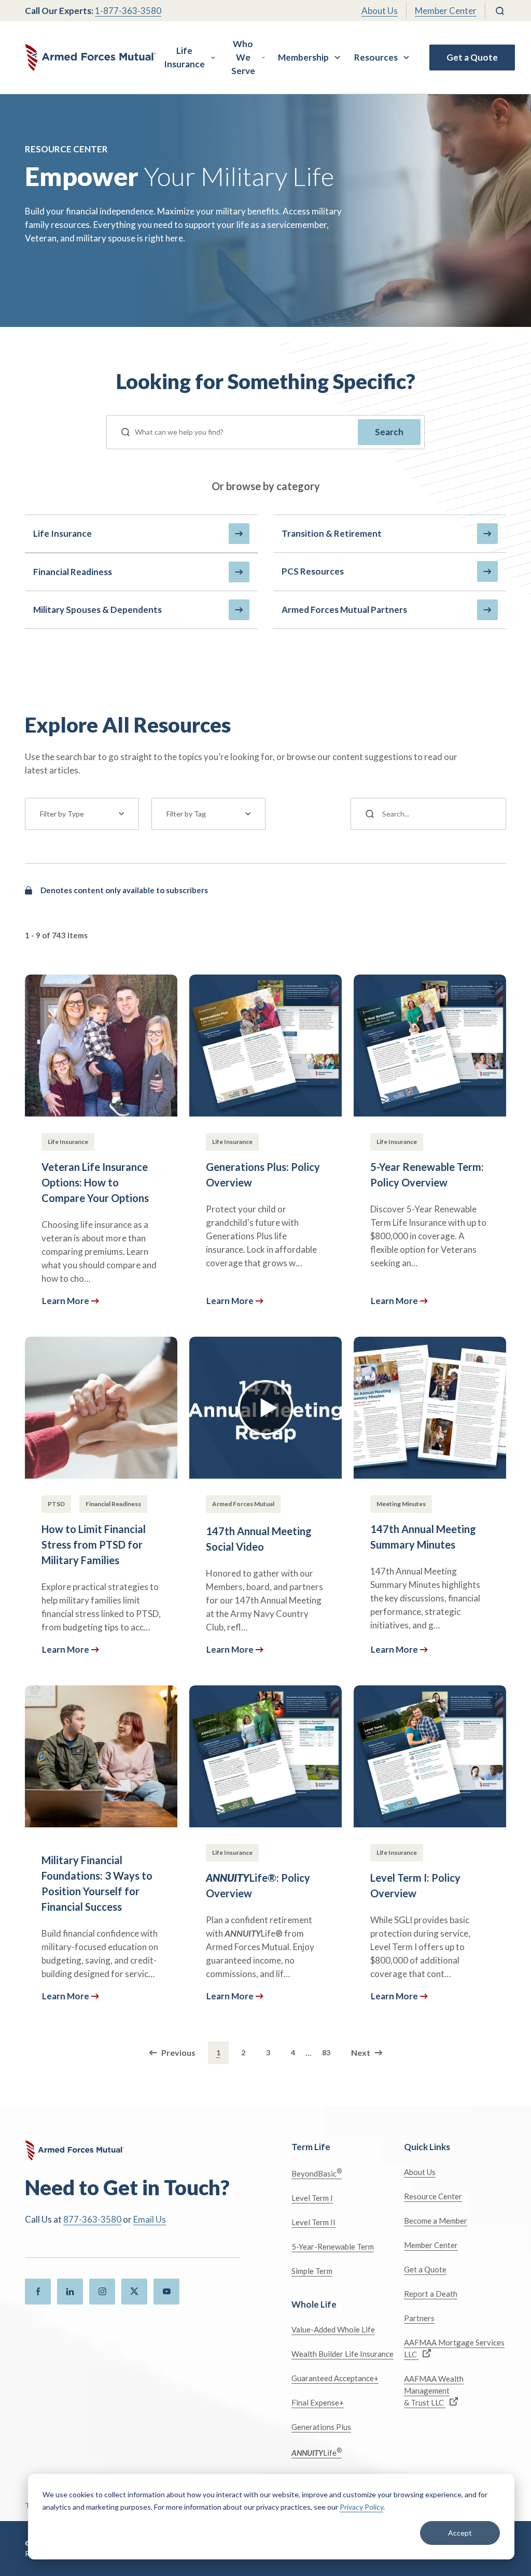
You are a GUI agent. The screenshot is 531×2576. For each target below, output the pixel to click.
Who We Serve (243, 57)
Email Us (150, 2219)
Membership (303, 57)
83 (326, 2052)
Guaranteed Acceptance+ (335, 2378)
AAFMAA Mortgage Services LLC (454, 2348)
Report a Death (431, 2294)
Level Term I (312, 2198)
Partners (419, 2318)
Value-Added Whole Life (333, 2329)
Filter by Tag (186, 814)
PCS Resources (313, 571)
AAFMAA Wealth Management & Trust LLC (434, 2391)
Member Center (446, 11)
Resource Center (433, 2196)
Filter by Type (62, 814)
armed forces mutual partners (344, 610)
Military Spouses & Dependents (97, 610)
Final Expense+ (318, 2402)
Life (317, 2452)
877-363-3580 (92, 2219)
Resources (376, 57)
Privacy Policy (361, 2507)
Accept (460, 2533)
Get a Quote (472, 57)
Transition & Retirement (332, 533)
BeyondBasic (317, 2173)
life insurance (62, 533)
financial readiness (73, 572)
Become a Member (436, 2221)
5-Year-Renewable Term (333, 2246)
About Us (380, 11)
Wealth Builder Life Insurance (343, 2354)
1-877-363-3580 (128, 11)
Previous (178, 2052)
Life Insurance (184, 57)
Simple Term (312, 2271)
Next (361, 2052)
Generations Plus (321, 2427)
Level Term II (313, 2222)
